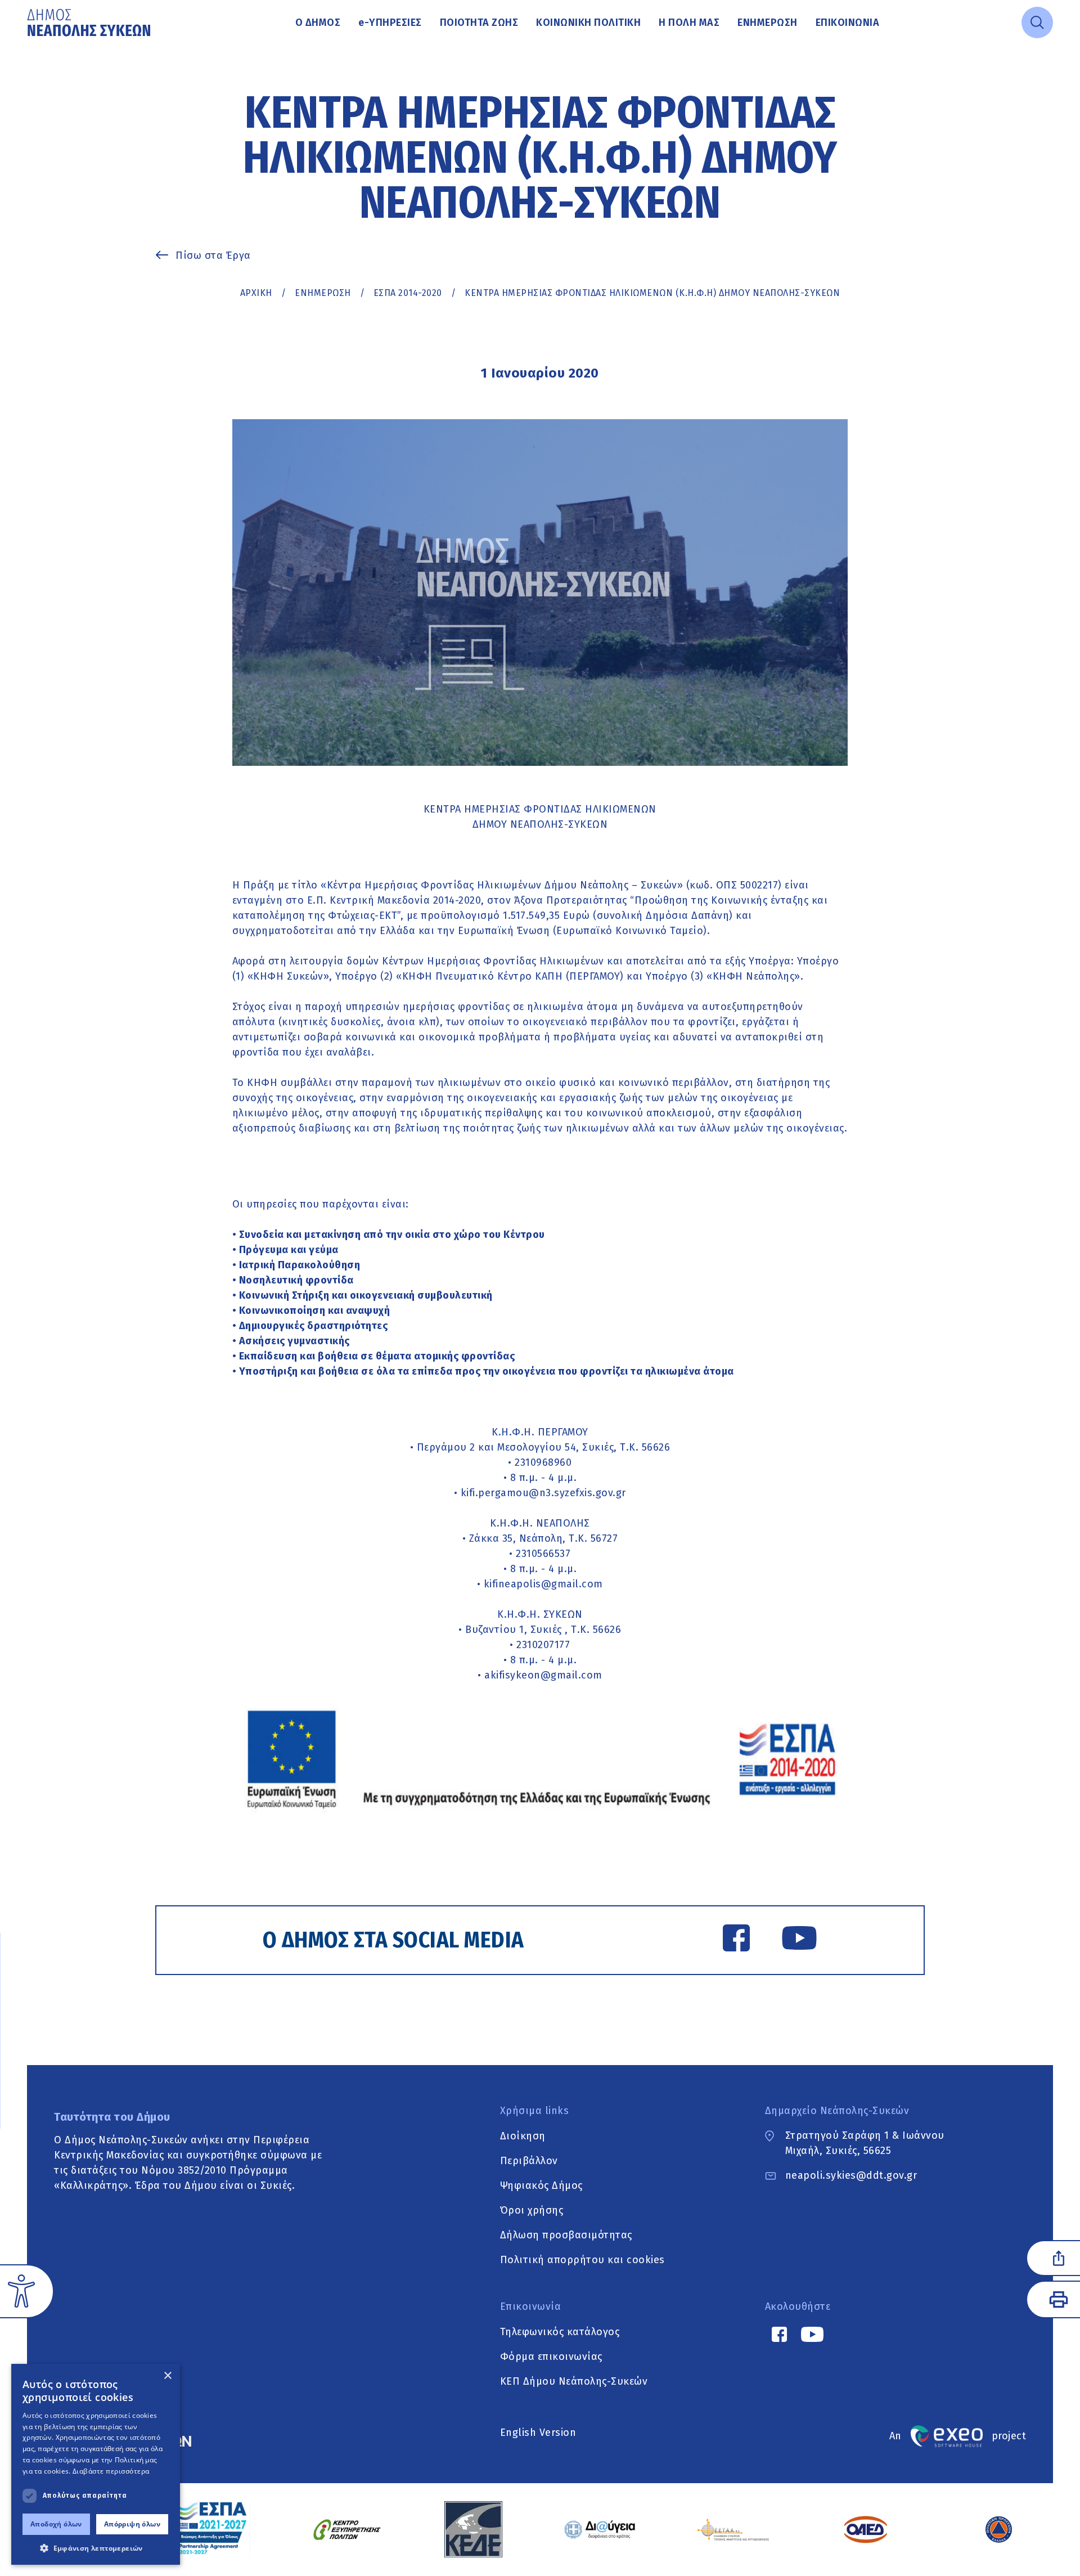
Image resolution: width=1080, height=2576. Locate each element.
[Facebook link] (736, 1940)
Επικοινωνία (848, 23)
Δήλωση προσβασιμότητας (566, 2234)
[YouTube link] (799, 1940)
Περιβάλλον (529, 2160)
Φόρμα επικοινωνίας (551, 2356)
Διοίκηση (523, 2135)
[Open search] (1037, 23)
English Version (538, 2433)
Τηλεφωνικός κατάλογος (560, 2331)
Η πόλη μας (689, 23)
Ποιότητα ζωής (479, 23)
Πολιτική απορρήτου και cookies (582, 2259)
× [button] (167, 2376)
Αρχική (256, 293)
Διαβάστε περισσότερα (111, 2471)
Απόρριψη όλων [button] (132, 2524)
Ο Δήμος (318, 23)
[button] (96, 2548)
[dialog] (96, 2464)
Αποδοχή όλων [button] (56, 2524)
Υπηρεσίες (390, 23)
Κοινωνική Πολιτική (588, 23)
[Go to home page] (90, 23)
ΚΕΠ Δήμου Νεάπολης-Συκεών (574, 2381)
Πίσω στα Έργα (213, 255)
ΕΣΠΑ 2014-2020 (408, 293)
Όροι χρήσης (532, 2210)
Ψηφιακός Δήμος (541, 2185)
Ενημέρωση (768, 23)
